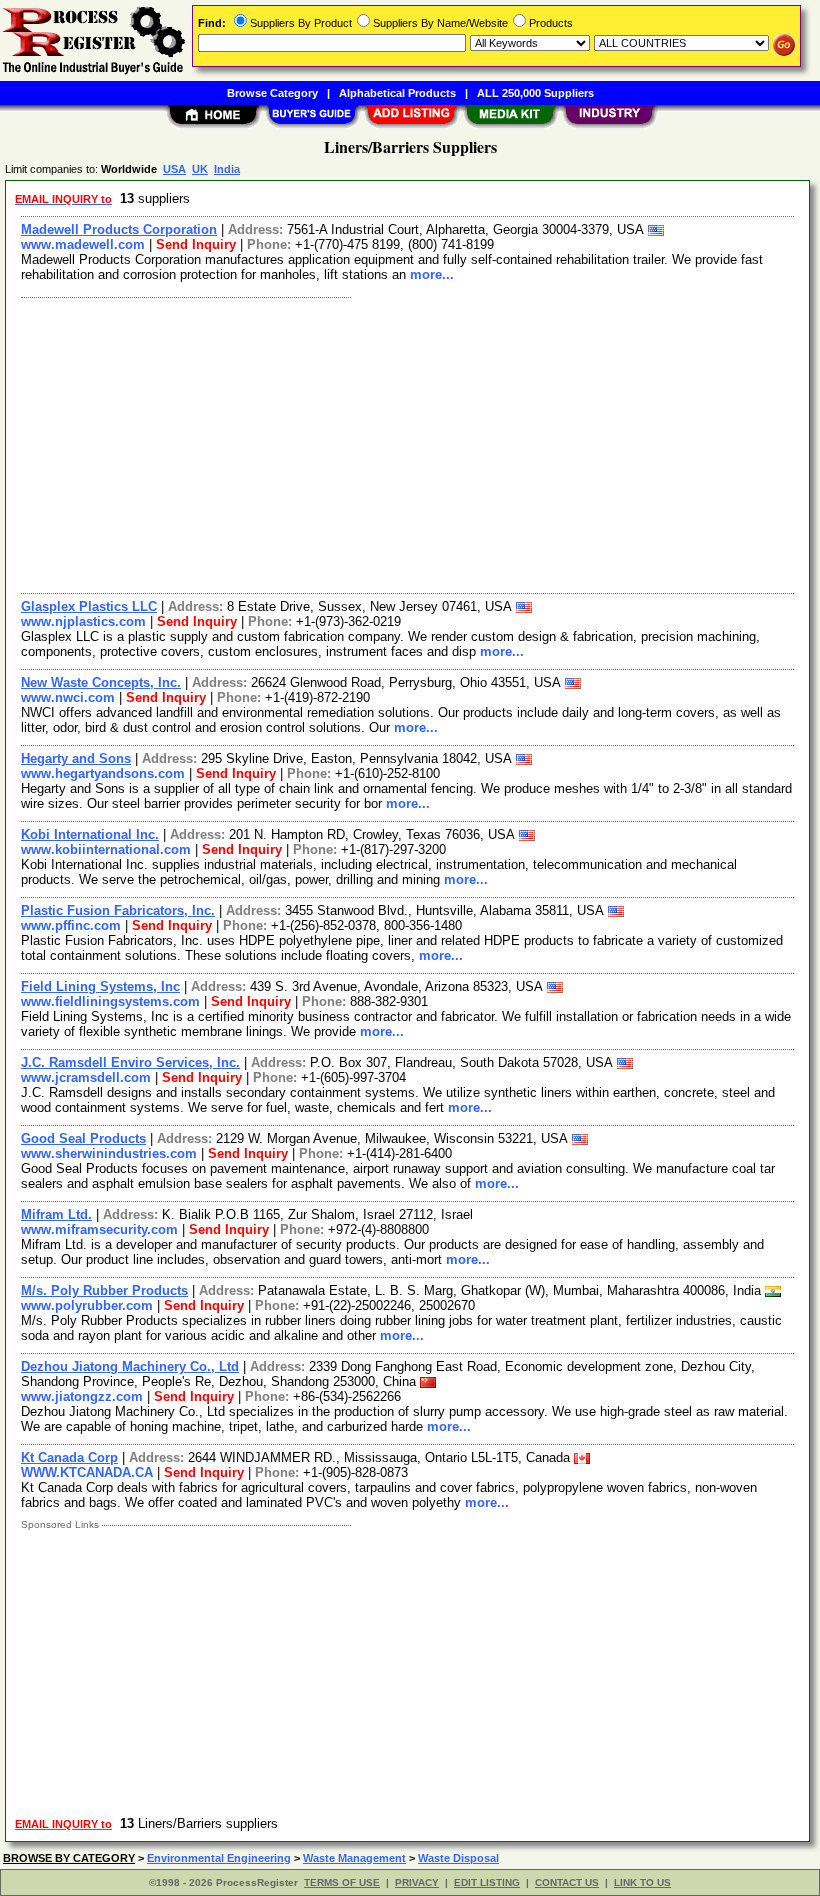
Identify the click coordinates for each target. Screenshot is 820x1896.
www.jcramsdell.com (86, 1077)
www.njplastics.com (83, 621)
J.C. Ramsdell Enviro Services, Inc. (130, 1062)
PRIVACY (417, 1882)
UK (200, 169)
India (227, 169)
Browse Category (272, 93)
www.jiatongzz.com (82, 1396)
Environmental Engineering (219, 1858)
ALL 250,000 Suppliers (535, 93)
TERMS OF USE (342, 1882)
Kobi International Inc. (90, 834)
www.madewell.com (83, 244)
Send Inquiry (196, 244)
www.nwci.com (68, 697)
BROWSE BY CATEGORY (69, 1858)
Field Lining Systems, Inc (100, 986)
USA (174, 169)
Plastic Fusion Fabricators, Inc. (118, 910)
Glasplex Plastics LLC (89, 606)
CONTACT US (567, 1882)
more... (432, 274)
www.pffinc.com (71, 925)
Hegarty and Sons (76, 758)
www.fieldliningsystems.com (110, 1001)
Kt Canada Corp (69, 1457)
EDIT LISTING (487, 1882)
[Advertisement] (408, 443)
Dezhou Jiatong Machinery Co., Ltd (130, 1366)
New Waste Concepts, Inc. (101, 682)
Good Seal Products (83, 1138)
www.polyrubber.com (87, 1305)
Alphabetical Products (397, 93)
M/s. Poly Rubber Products (104, 1290)
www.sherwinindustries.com (109, 1153)
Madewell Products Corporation (119, 229)
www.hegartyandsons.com (103, 773)
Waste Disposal (458, 1858)
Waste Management (354, 1858)
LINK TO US (642, 1882)
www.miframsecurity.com (99, 1229)
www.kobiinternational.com (106, 849)
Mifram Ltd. (56, 1214)
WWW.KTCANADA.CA (87, 1472)
